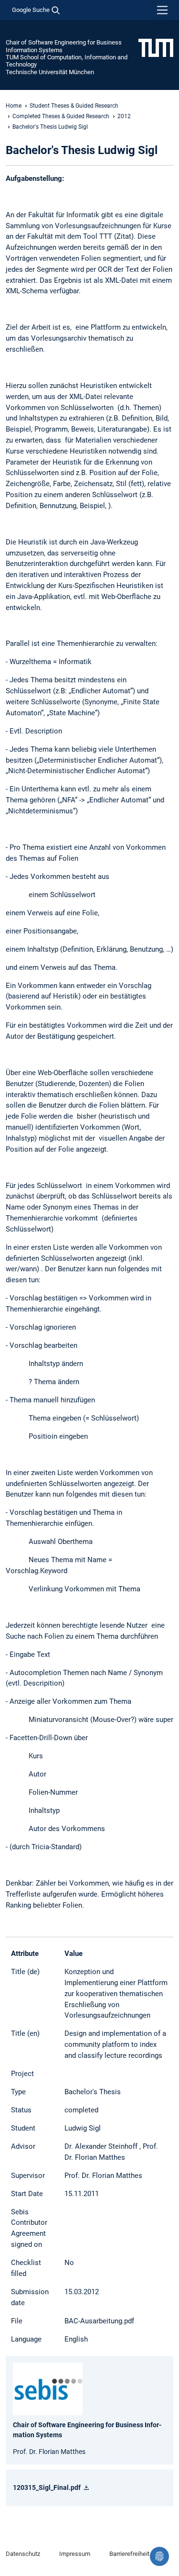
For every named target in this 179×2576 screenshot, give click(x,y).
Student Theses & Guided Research (74, 106)
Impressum (75, 2554)
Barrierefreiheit (129, 2554)
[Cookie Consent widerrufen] (159, 2556)
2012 (124, 116)
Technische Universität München (50, 72)
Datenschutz (23, 2554)
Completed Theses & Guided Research (61, 116)
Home (14, 106)
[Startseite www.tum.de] (156, 47)
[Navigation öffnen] (162, 10)
